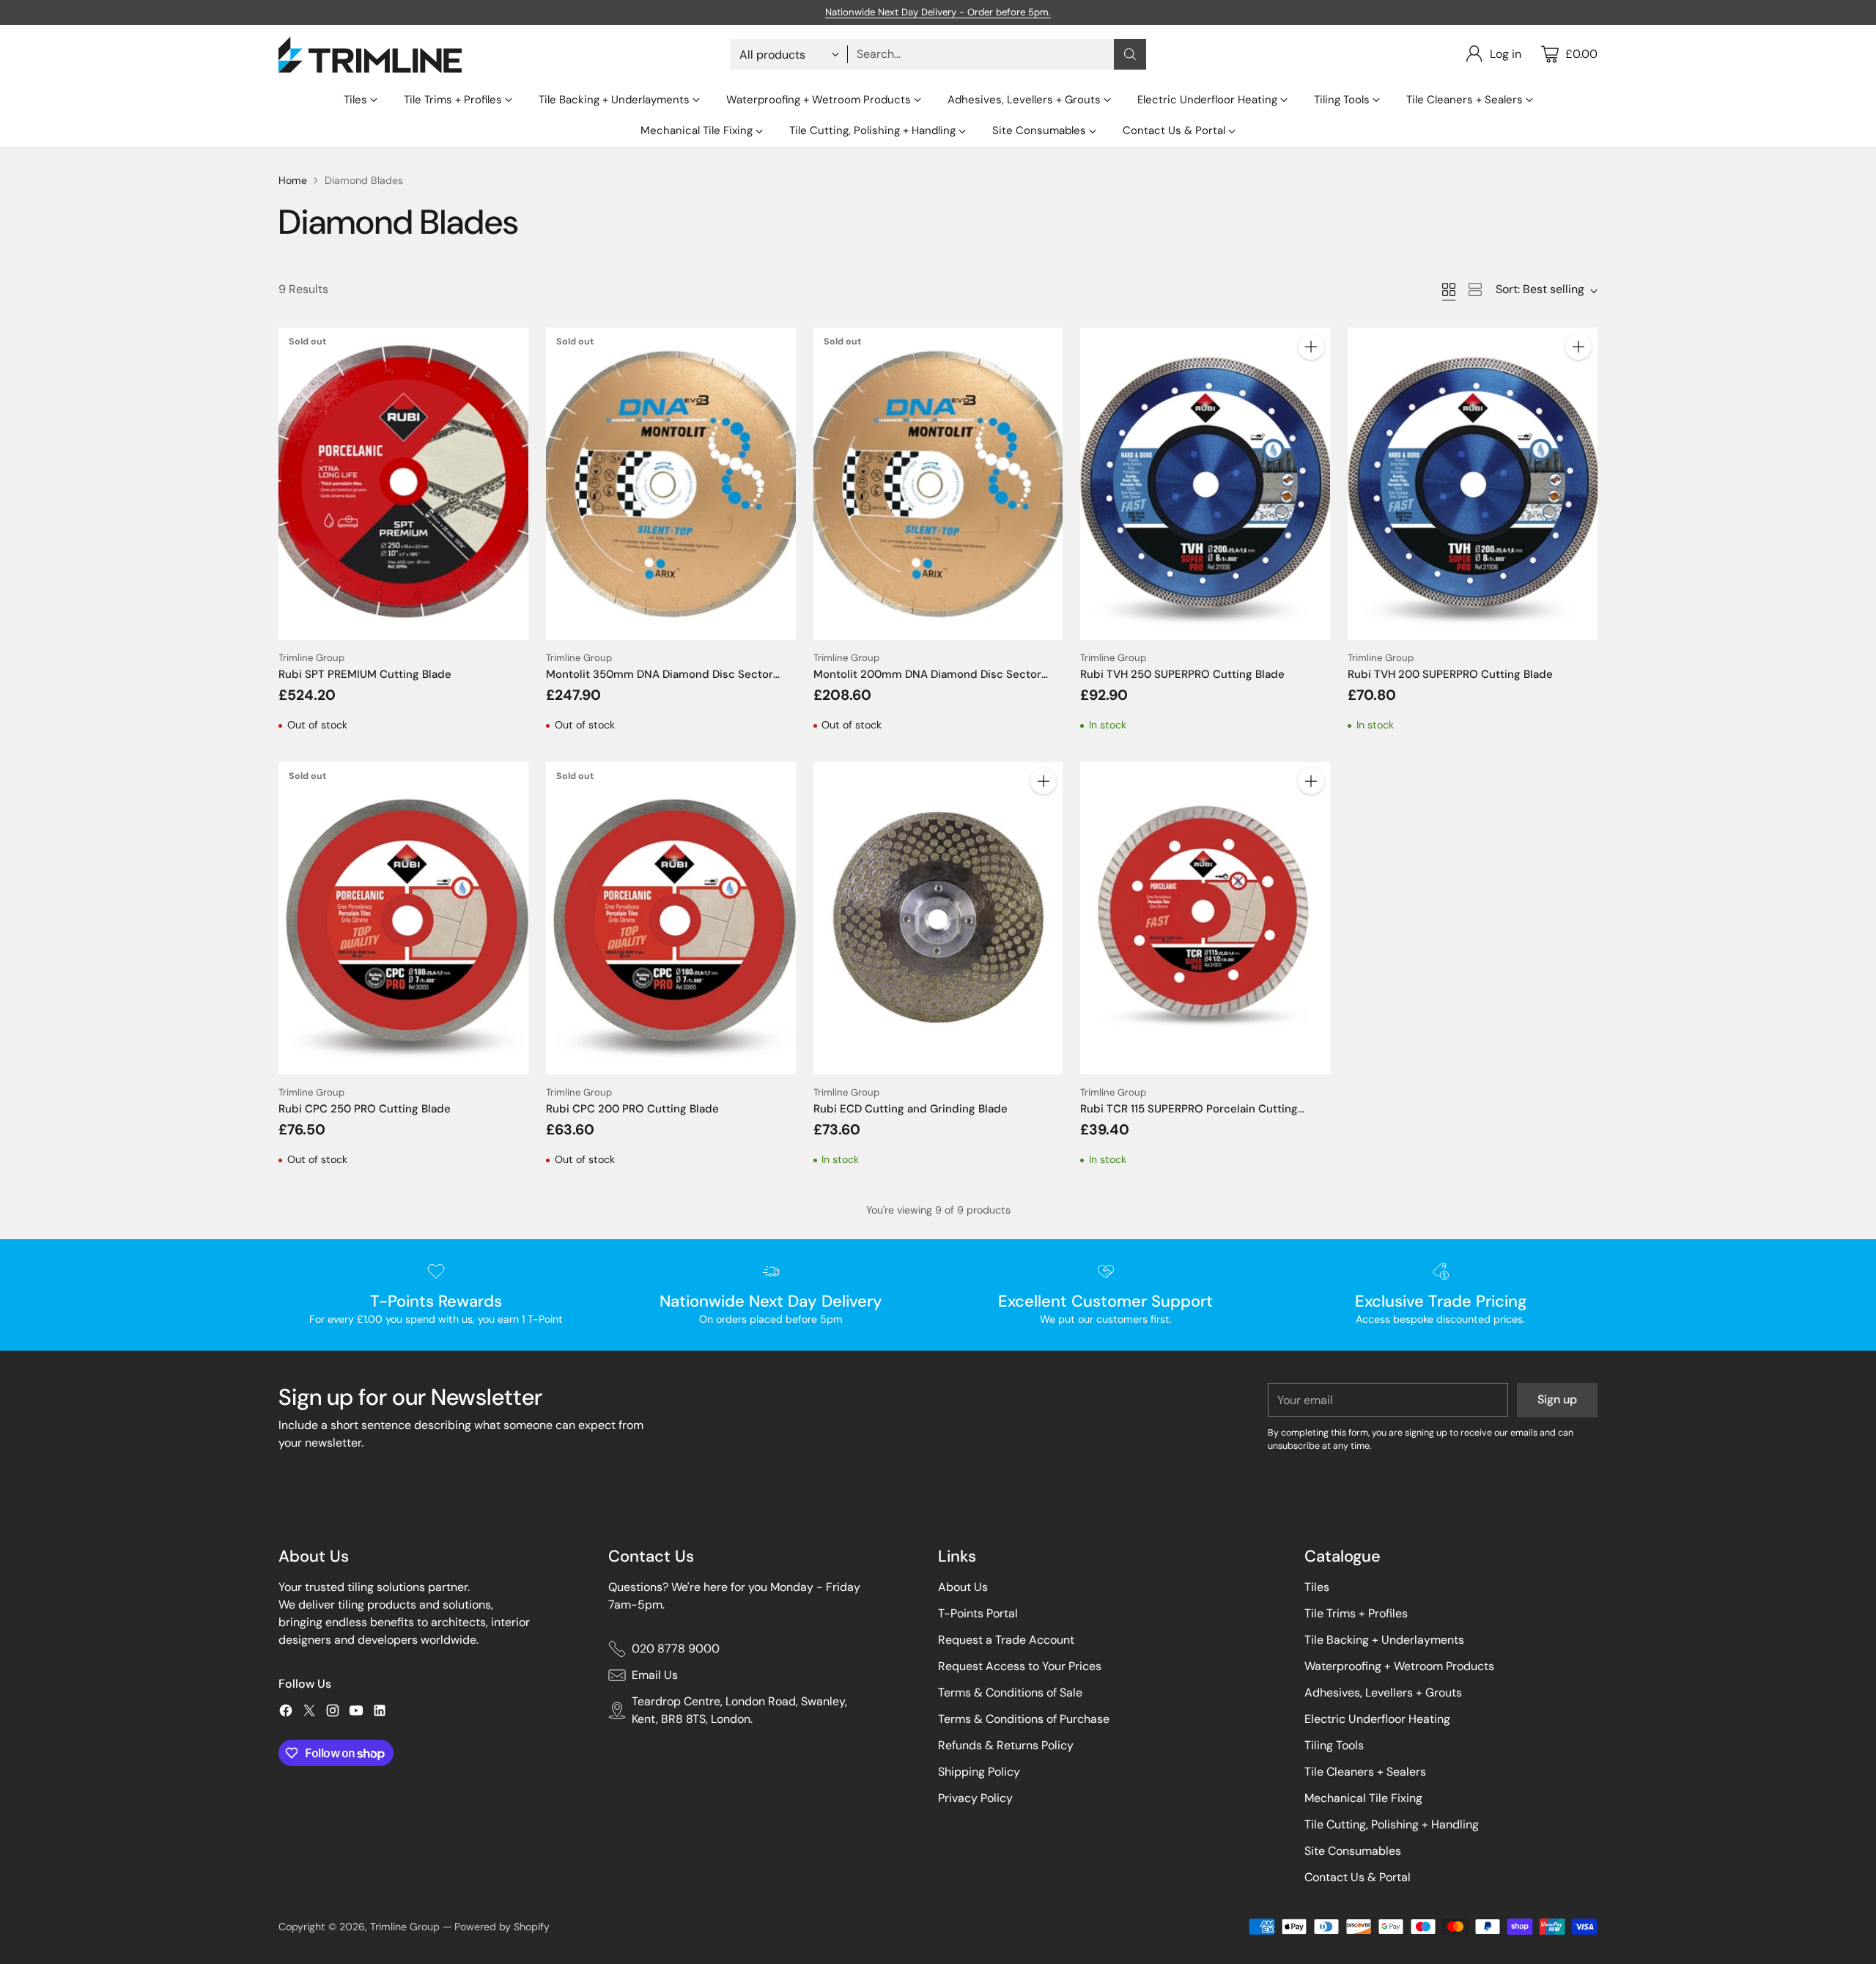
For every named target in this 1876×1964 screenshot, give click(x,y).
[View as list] (1475, 289)
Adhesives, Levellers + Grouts (1383, 1692)
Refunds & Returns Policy (1006, 1745)
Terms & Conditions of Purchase (1024, 1719)
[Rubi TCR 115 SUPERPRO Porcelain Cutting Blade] (1205, 918)
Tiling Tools (1334, 1745)
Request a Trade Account (1006, 1640)
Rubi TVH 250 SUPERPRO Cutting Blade (1182, 674)
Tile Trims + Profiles (1356, 1613)
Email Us (655, 1675)
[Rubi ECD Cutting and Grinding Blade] (938, 918)
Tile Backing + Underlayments (1384, 1640)
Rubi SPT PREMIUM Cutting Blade (365, 674)
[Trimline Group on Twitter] (309, 1713)
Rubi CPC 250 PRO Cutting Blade (365, 1109)
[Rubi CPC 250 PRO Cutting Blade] (403, 918)
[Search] (1130, 54)
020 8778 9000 (676, 1649)
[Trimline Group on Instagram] (333, 1713)
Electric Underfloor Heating (1377, 1719)
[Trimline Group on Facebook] (286, 1713)
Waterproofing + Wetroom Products (1399, 1666)
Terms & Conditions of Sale (1010, 1692)
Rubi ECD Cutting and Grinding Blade (911, 1109)
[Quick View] (509, 347)
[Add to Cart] (1311, 347)
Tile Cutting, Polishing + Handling (1392, 1824)
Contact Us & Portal (1358, 1877)
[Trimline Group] (370, 55)
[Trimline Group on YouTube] (356, 1713)
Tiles (1317, 1587)
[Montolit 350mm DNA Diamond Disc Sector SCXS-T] (671, 484)
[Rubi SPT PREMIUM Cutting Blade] (403, 484)
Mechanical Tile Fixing (1363, 1798)
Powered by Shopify (502, 1927)
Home (293, 180)
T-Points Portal (978, 1613)
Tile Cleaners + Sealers (1365, 1772)
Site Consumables (1353, 1851)
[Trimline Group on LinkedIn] (380, 1713)
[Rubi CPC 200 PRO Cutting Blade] (671, 918)
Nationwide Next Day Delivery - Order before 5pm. (938, 12)
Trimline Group (405, 1927)
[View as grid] (1449, 289)
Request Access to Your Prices (1020, 1666)
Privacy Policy (975, 1798)
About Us (963, 1587)
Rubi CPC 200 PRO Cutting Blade (632, 1109)
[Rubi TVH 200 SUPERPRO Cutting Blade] (1473, 484)
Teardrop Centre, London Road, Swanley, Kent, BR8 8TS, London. (739, 1710)
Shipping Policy (979, 1772)
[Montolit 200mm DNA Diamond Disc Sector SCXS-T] (938, 484)
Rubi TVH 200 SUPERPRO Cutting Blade (1450, 674)
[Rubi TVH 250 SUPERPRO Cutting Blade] (1205, 484)
